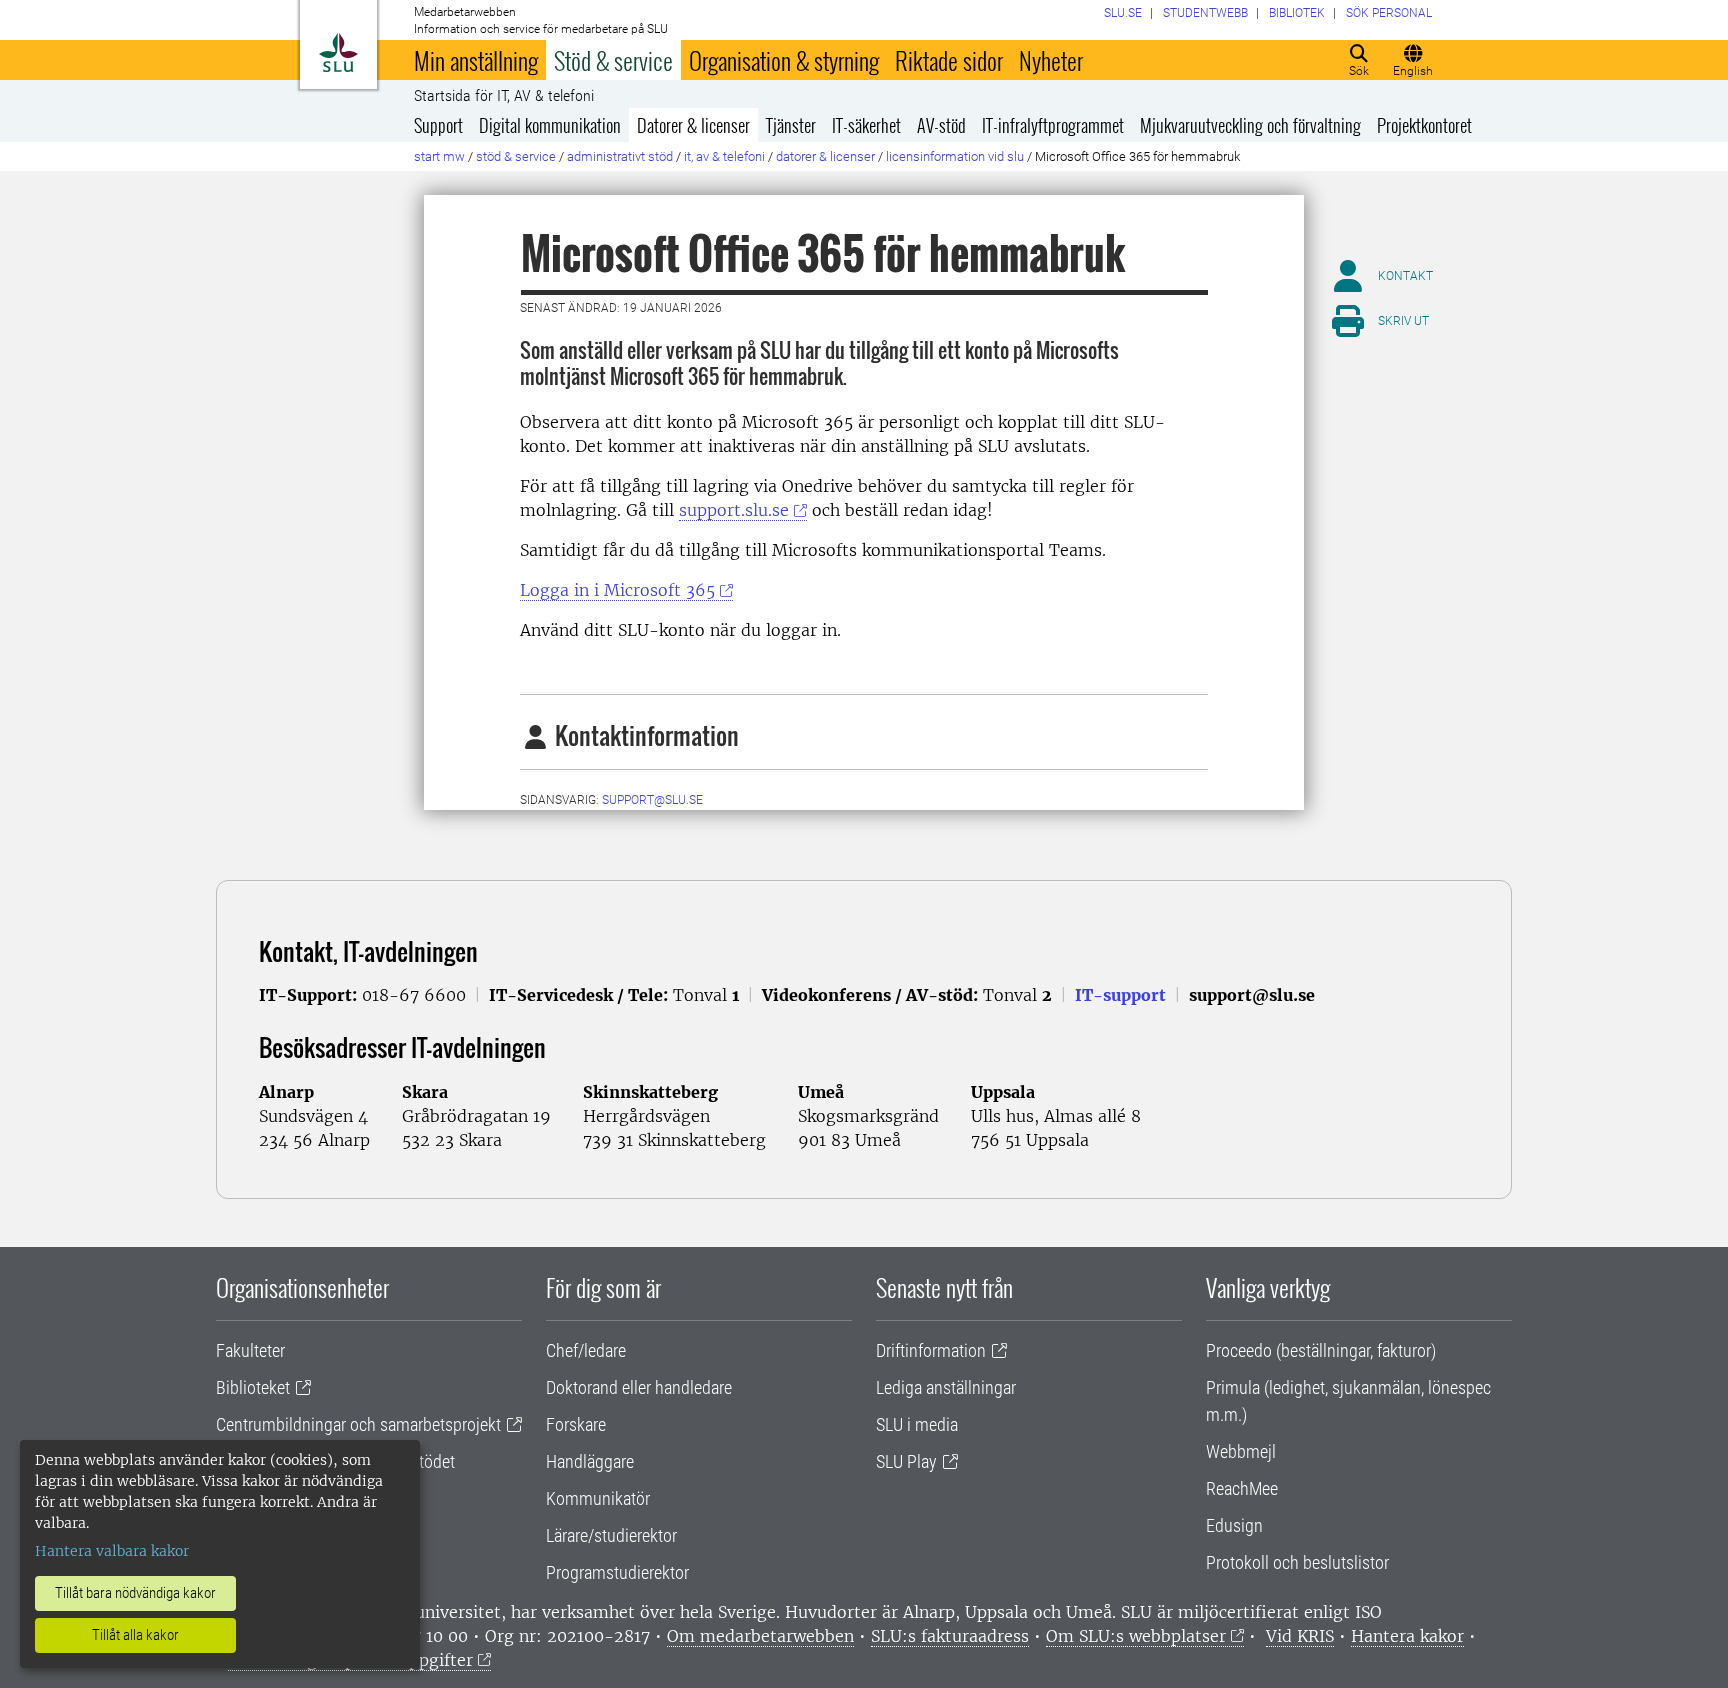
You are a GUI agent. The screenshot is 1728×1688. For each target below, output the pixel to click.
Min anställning (476, 60)
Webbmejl (1241, 1451)
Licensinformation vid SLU (955, 156)
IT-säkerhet (866, 125)
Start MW (439, 156)
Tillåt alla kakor (135, 1635)
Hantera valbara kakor (112, 1551)
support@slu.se (652, 800)
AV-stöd (941, 125)
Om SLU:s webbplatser (1136, 1636)
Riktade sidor (949, 60)
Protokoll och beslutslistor (1297, 1562)
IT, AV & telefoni (724, 156)
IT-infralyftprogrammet (1053, 125)
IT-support (1120, 995)
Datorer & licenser (693, 125)
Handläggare (590, 1461)
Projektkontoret (1424, 125)
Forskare (576, 1424)
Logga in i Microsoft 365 (617, 590)
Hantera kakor (1407, 1636)
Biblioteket (253, 1387)
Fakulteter (250, 1350)
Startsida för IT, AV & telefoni (504, 96)
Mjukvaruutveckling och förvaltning (1250, 125)
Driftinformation (931, 1350)
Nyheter (1051, 60)
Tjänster (791, 125)
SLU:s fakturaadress (950, 1636)
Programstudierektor (617, 1572)
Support (438, 125)
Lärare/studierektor (611, 1535)
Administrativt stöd (620, 156)
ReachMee (1242, 1488)
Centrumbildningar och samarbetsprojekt (358, 1424)
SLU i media (917, 1424)
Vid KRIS (1300, 1636)
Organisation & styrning (784, 60)
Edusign (1234, 1525)
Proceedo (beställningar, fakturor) (1321, 1350)
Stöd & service (613, 60)
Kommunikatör (598, 1498)
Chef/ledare (586, 1350)
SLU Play (906, 1461)
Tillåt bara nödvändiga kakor (135, 1593)
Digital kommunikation (550, 125)
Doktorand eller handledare (639, 1387)
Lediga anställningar (946, 1387)
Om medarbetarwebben (760, 1636)
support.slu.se (734, 510)
